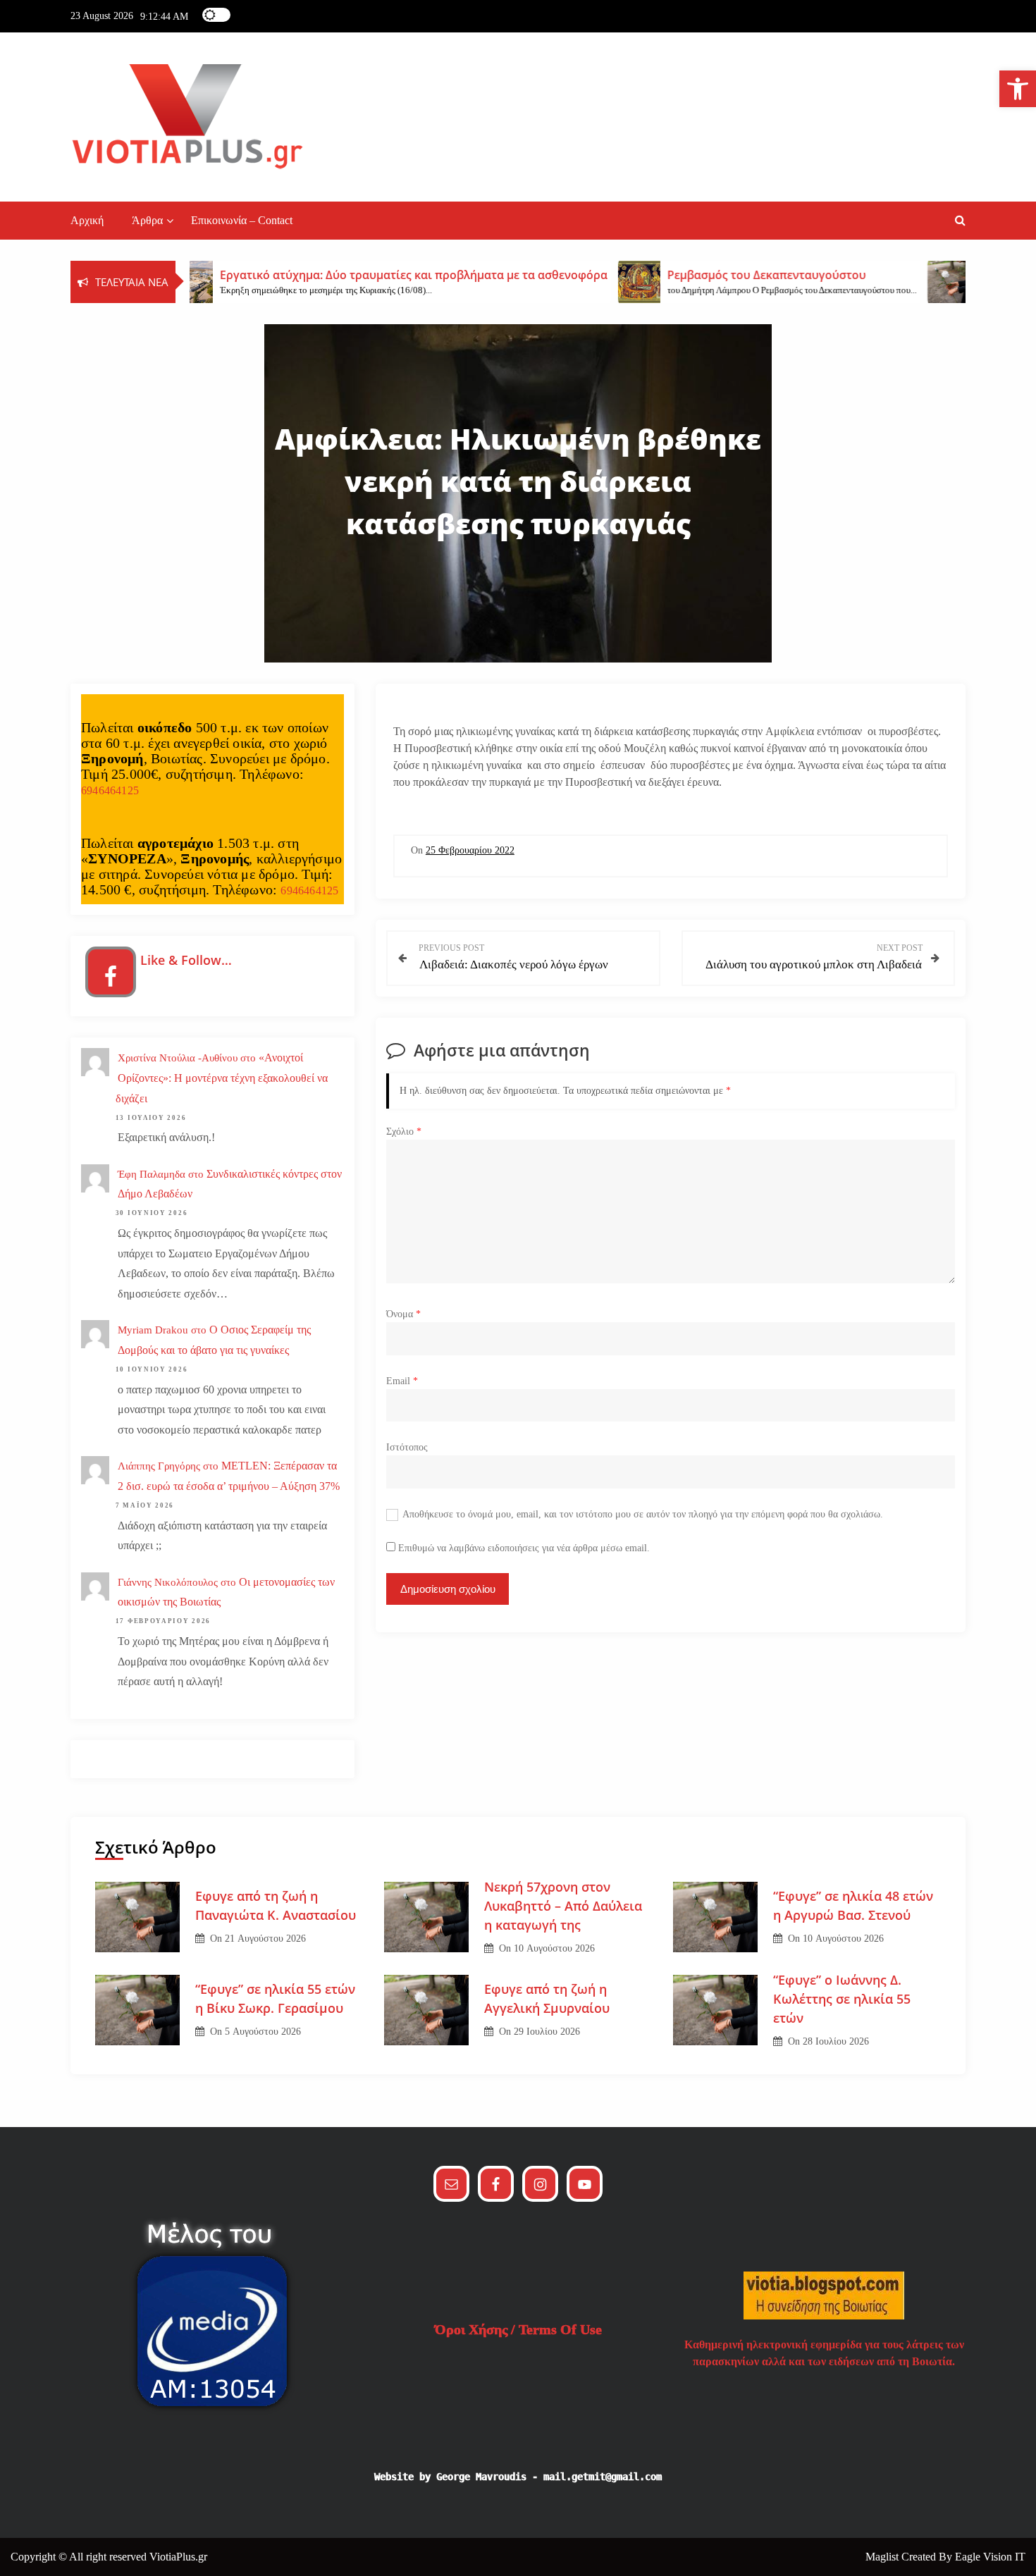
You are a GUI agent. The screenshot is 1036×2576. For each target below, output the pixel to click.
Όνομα (403, 1314)
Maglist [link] (883, 2557)
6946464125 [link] (110, 790)
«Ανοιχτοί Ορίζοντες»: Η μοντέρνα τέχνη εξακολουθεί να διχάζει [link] (222, 1078)
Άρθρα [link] (147, 220)
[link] (1018, 89)
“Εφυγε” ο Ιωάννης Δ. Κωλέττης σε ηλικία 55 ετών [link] (842, 1999)
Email (402, 1381)
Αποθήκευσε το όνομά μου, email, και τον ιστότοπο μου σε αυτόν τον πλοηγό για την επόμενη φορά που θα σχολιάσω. (643, 1514)
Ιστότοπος (407, 1447)
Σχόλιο (404, 1132)
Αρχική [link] (87, 220)
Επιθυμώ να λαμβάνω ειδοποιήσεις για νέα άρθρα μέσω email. (524, 1548)
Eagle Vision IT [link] (990, 2557)
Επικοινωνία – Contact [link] (242, 220)
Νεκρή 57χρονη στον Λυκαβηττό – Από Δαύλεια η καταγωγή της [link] (563, 1906)
